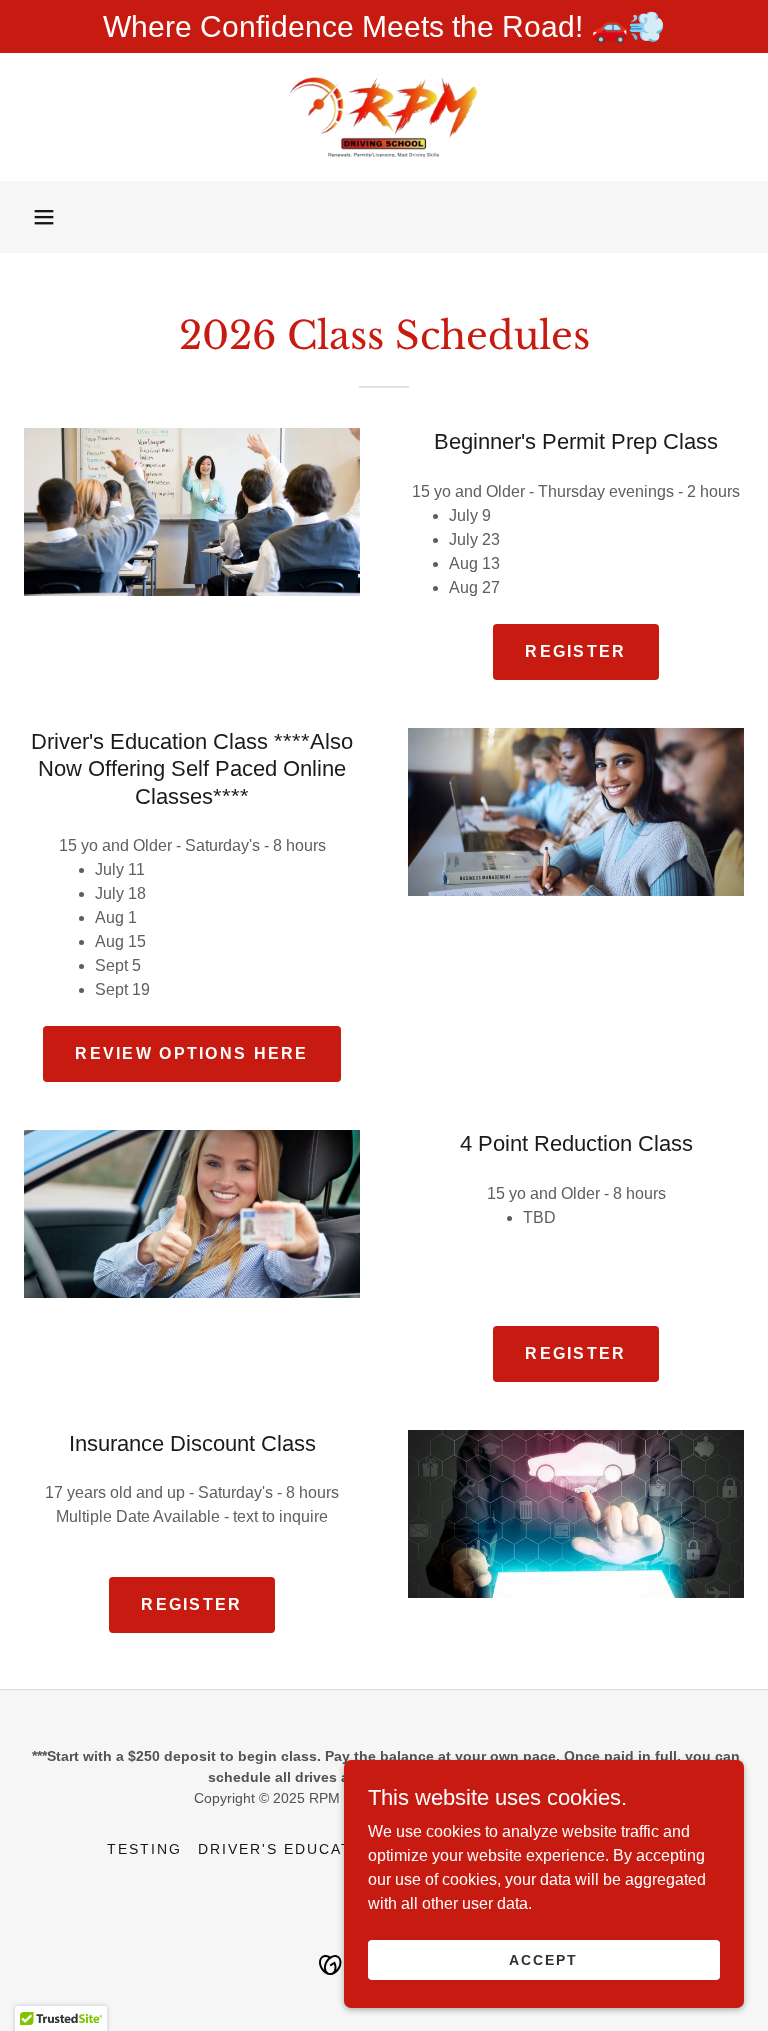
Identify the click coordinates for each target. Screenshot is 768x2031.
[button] (44, 217)
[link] (384, 117)
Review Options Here (191, 1053)
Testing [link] (144, 1849)
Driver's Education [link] (290, 1849)
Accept (543, 1959)
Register (575, 651)
